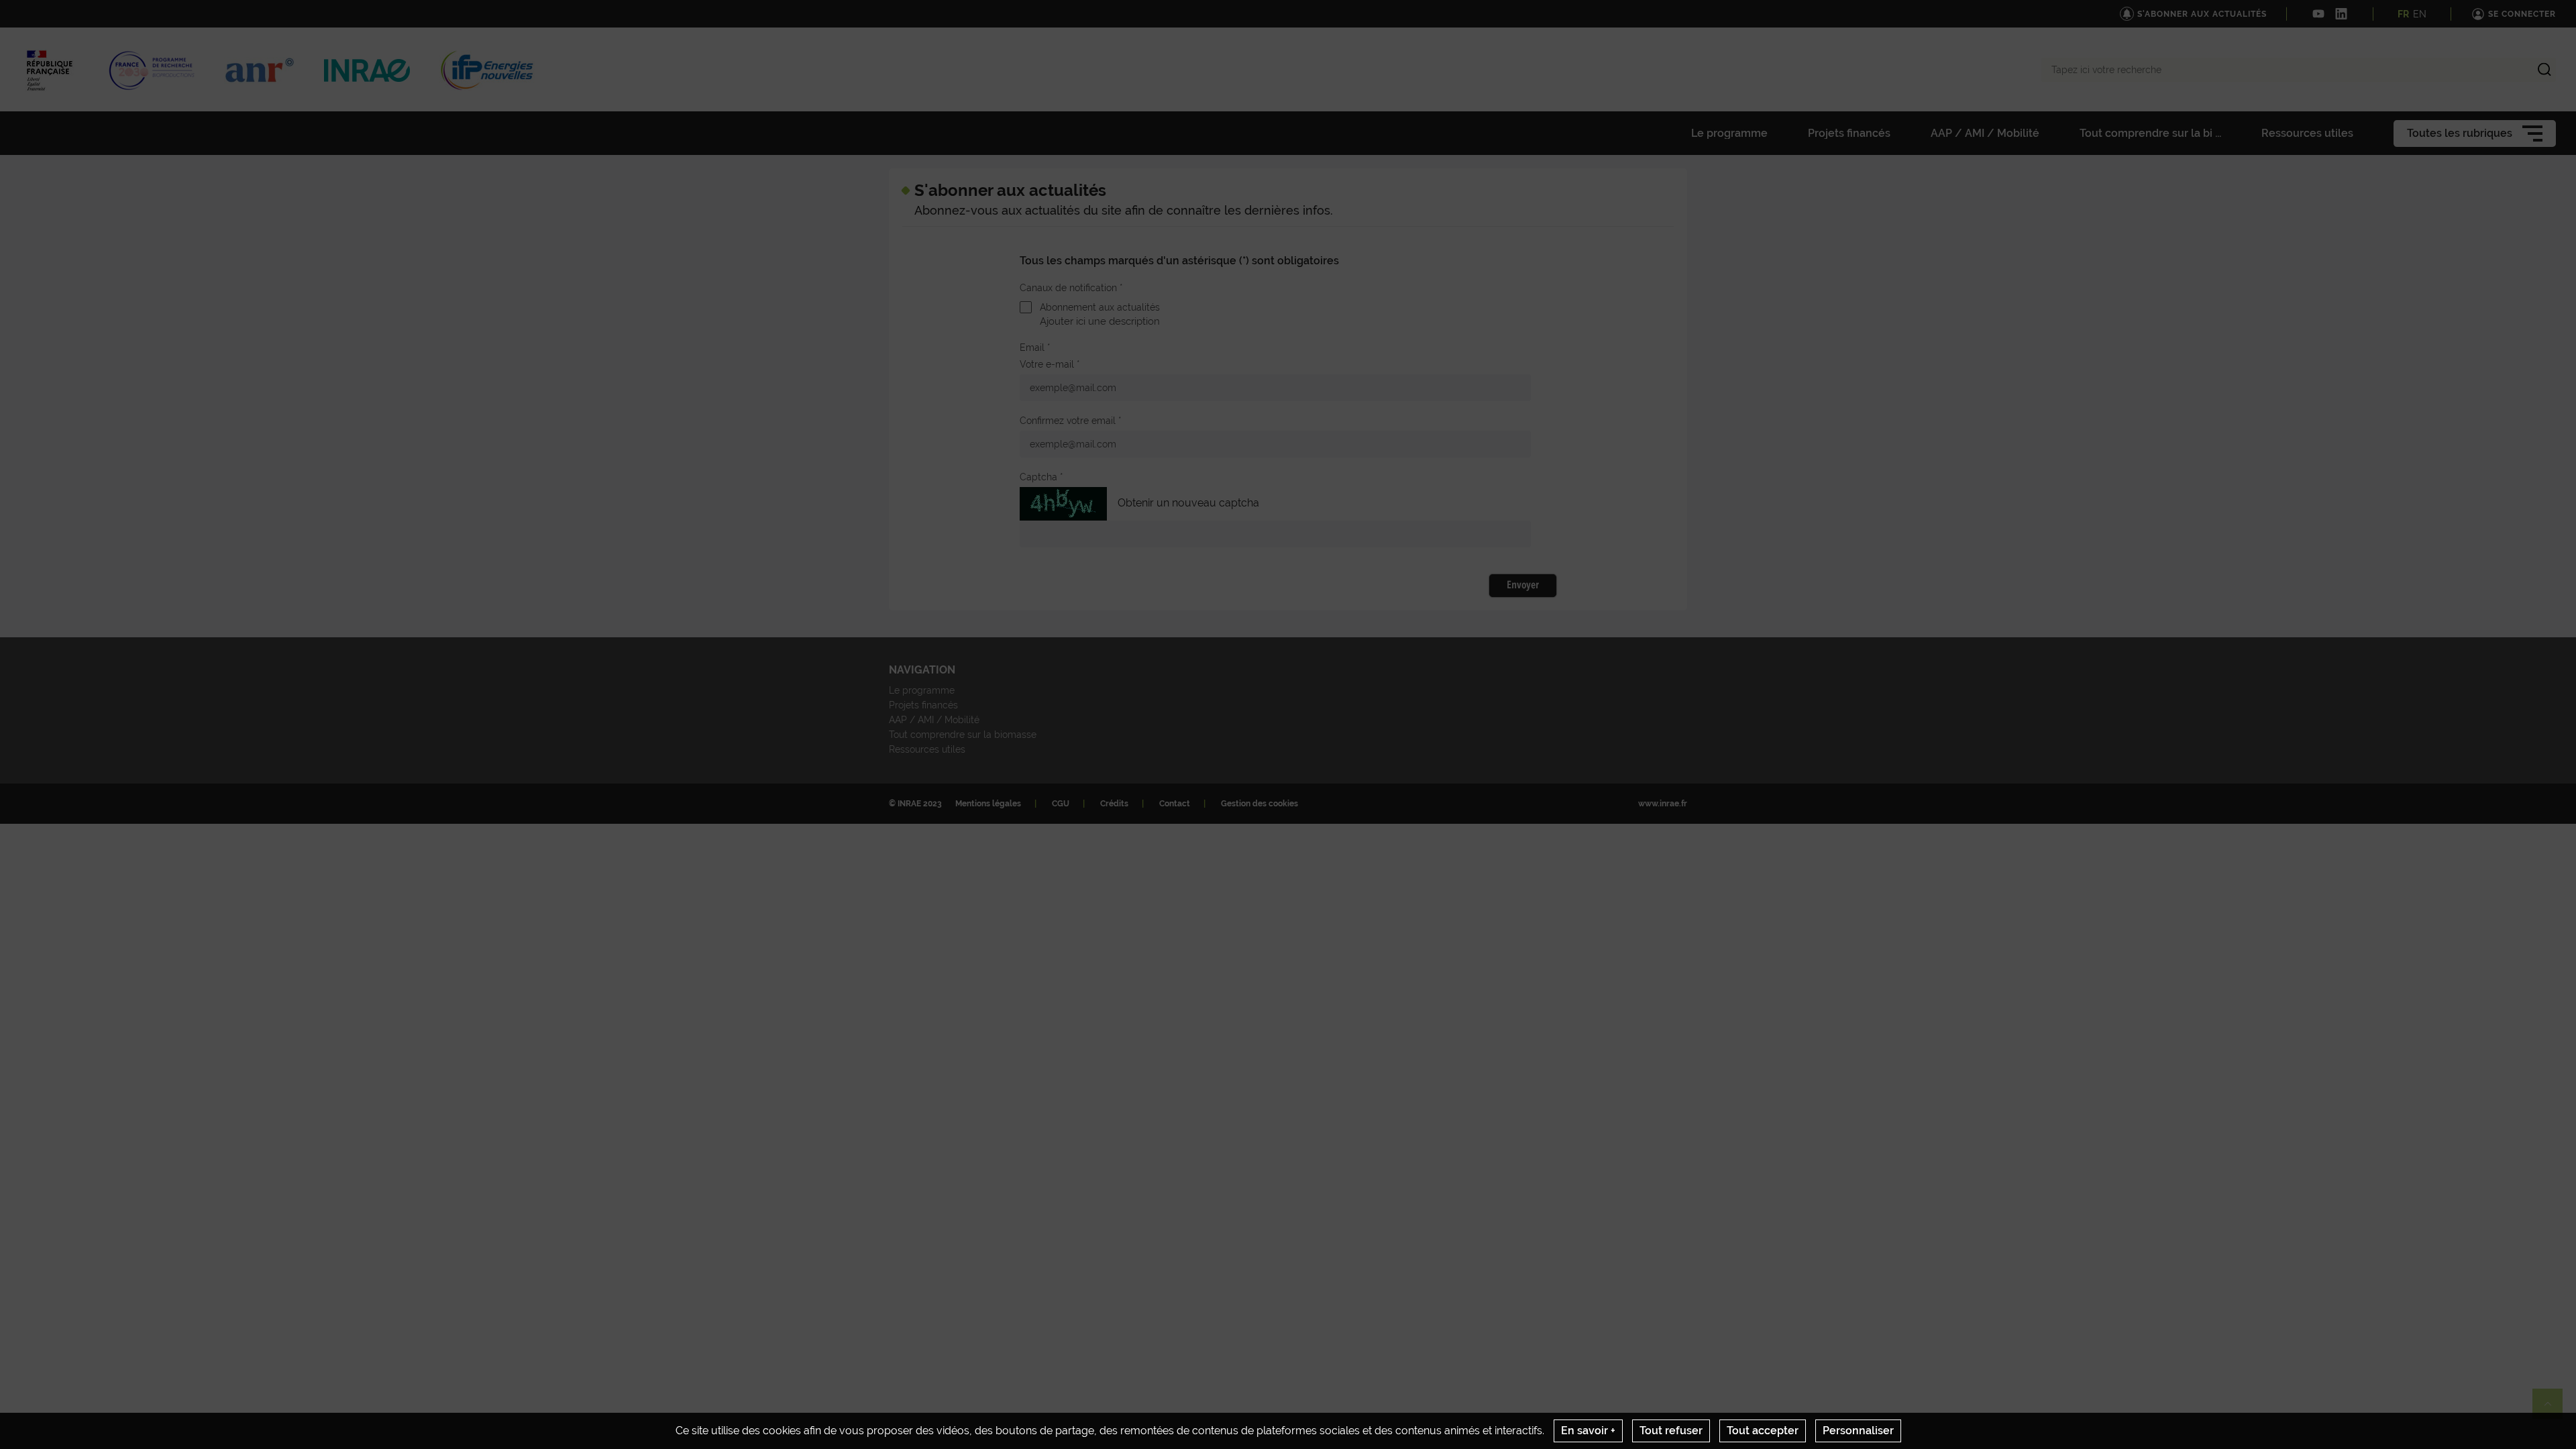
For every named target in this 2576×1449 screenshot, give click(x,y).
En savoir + (1588, 1431)
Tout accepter (1763, 1431)
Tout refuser (1671, 1431)
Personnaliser (1858, 1431)
